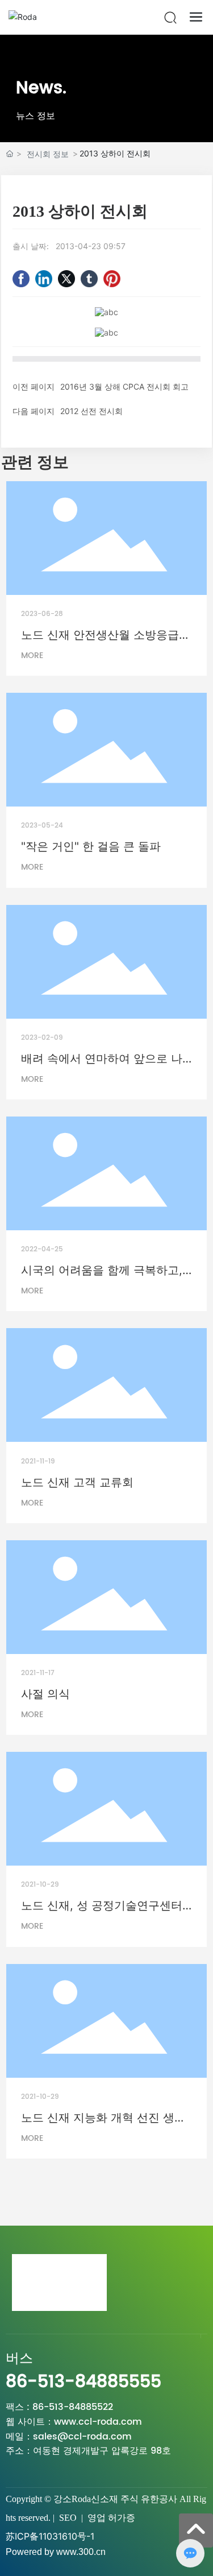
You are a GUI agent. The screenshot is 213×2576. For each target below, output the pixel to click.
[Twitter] (66, 279)
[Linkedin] (44, 279)
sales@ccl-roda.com (82, 2437)
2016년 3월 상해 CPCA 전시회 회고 (124, 386)
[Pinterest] (112, 279)
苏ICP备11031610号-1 (50, 2536)
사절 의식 (45, 1694)
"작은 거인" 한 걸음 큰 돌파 (91, 846)
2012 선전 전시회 (91, 411)
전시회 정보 (48, 154)
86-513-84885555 (83, 2382)
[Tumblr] (89, 279)
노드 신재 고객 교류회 (77, 1482)
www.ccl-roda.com (98, 2422)
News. (41, 88)
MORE (32, 656)
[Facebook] (21, 279)
